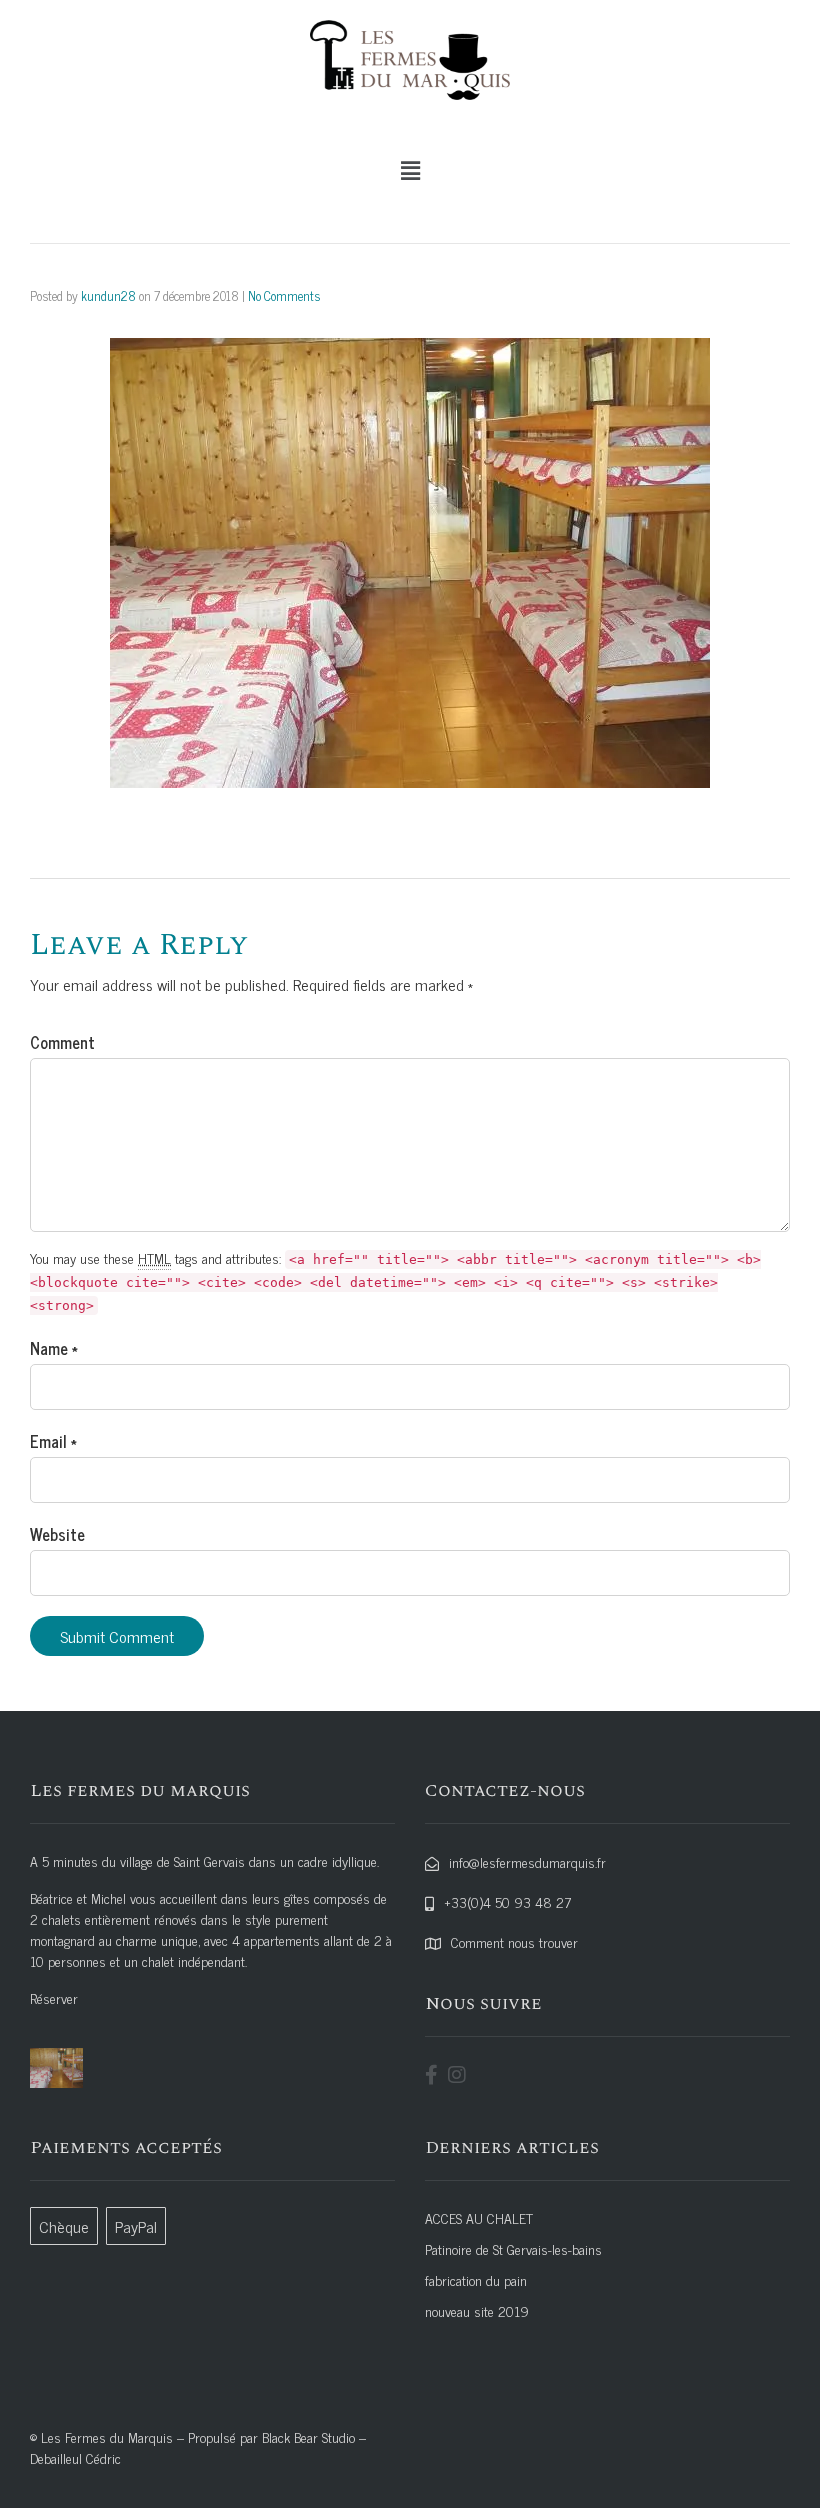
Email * (53, 1441)
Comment (62, 1042)
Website (57, 1534)
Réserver (54, 1997)
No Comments (284, 295)
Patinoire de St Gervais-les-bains (513, 2248)
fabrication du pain (476, 2279)
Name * (54, 1348)
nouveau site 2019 (477, 2310)
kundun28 (108, 295)
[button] (410, 170)
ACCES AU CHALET (479, 2217)
